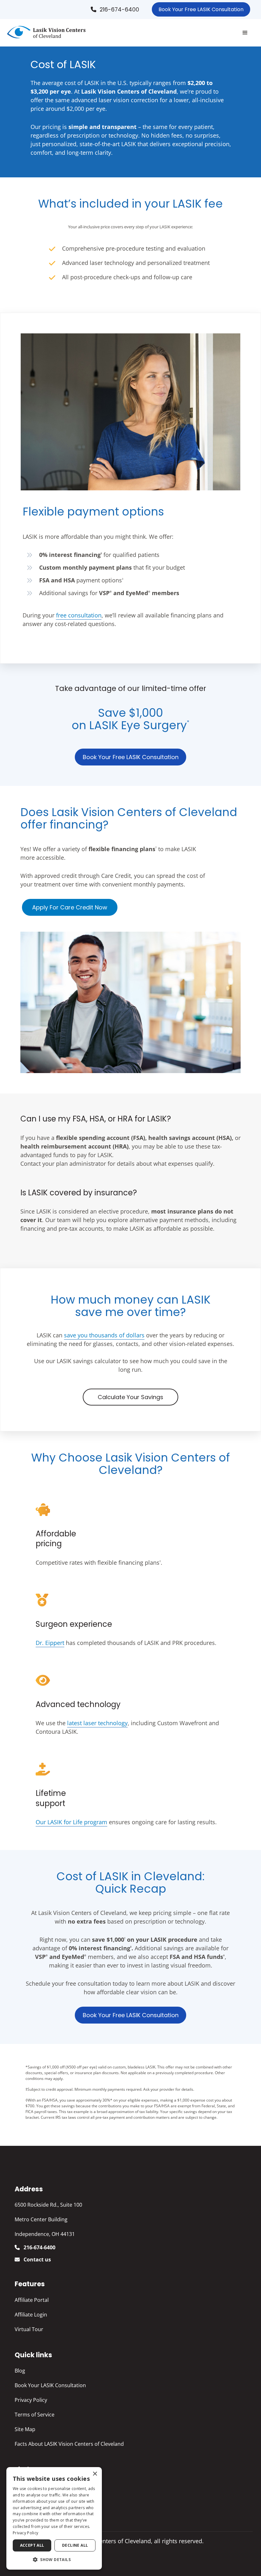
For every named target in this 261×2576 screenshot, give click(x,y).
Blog (20, 2371)
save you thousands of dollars (104, 1335)
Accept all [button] (32, 2545)
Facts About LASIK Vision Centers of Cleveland (69, 2444)
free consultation (79, 615)
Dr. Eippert (50, 1643)
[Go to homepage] (46, 33)
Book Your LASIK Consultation (50, 2385)
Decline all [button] (75, 2545)
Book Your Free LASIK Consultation (201, 9)
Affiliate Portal (32, 2300)
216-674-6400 (119, 10)
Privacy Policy (31, 2400)
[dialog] (54, 2518)
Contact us (37, 2259)
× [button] (95, 2474)
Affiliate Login (31, 2315)
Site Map (25, 2429)
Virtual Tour (29, 2329)
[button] (245, 33)
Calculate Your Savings (130, 1397)
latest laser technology (97, 1723)
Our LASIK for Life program (71, 1822)
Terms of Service (35, 2415)
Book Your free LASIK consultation (131, 757)
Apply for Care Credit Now (70, 907)
